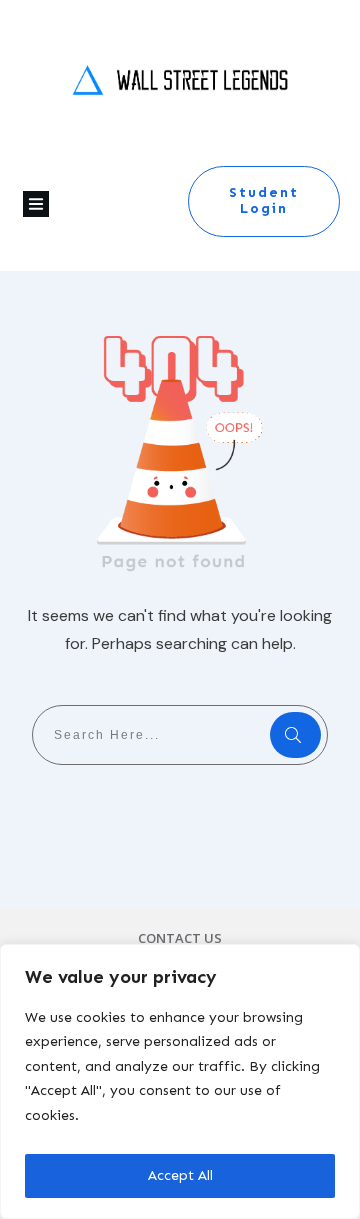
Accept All (180, 1175)
